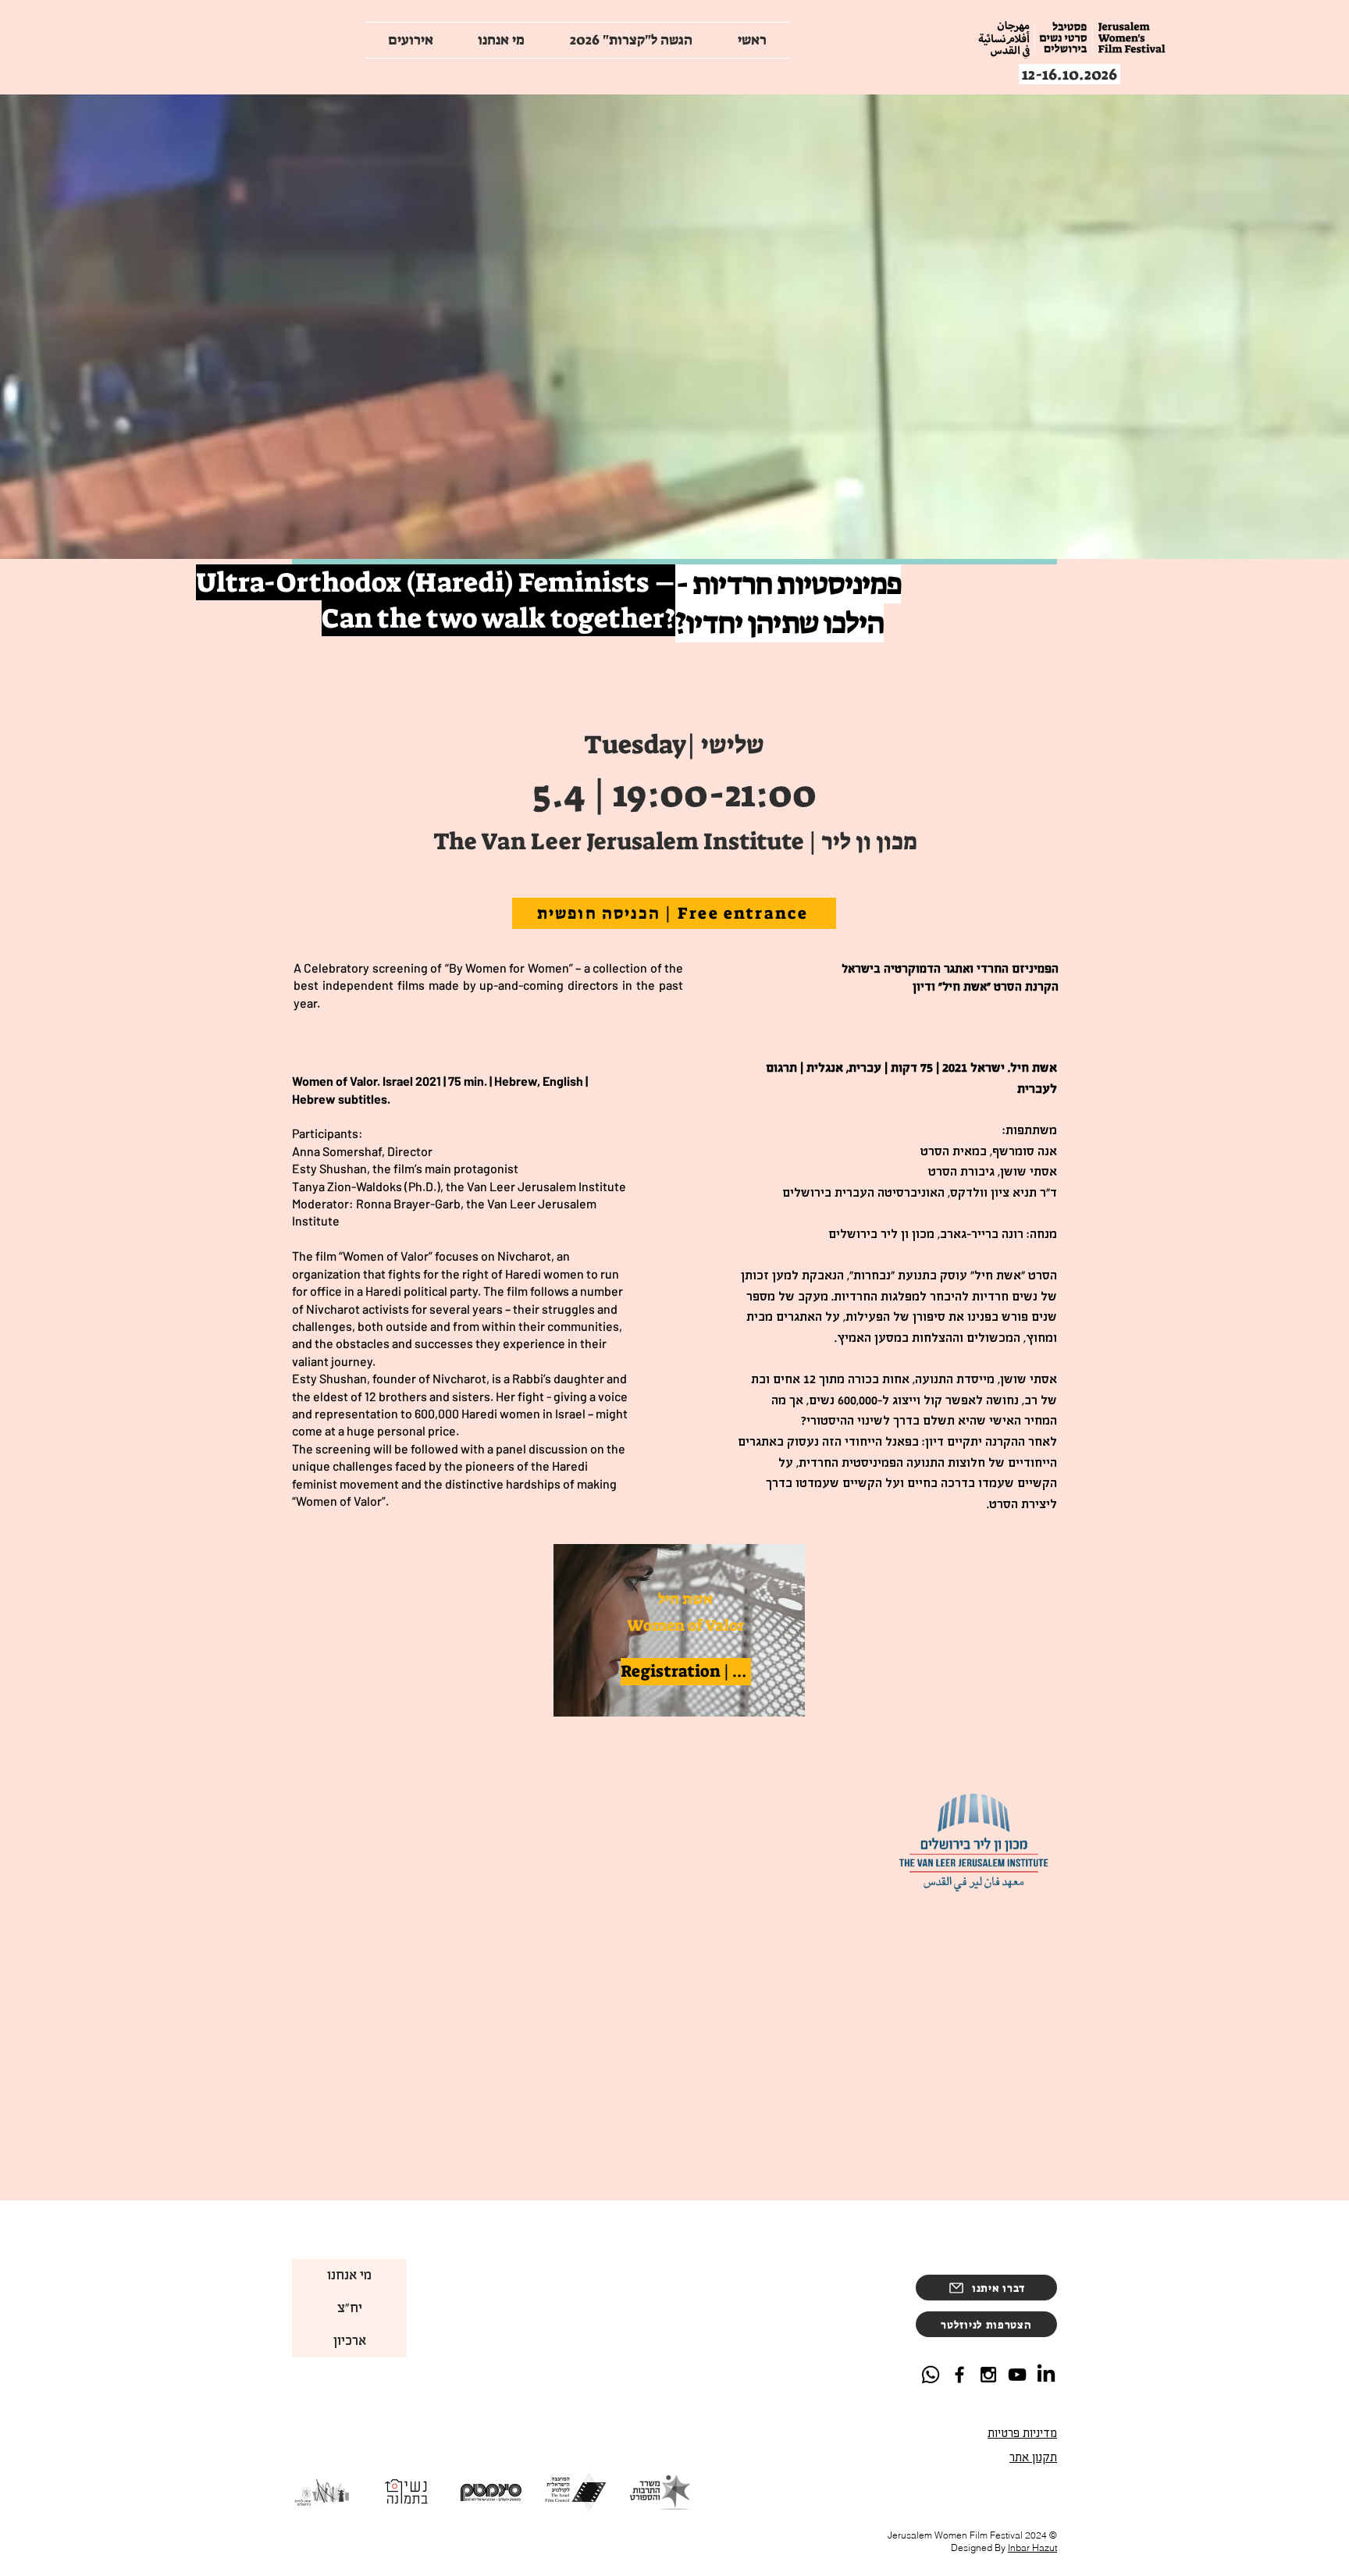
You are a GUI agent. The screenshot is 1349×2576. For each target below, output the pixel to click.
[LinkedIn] (1046, 2375)
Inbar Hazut (1032, 2548)
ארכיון (350, 2341)
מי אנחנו (349, 2275)
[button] (986, 2324)
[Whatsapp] (931, 2375)
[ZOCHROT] (1017, 2375)
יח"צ (350, 2308)
